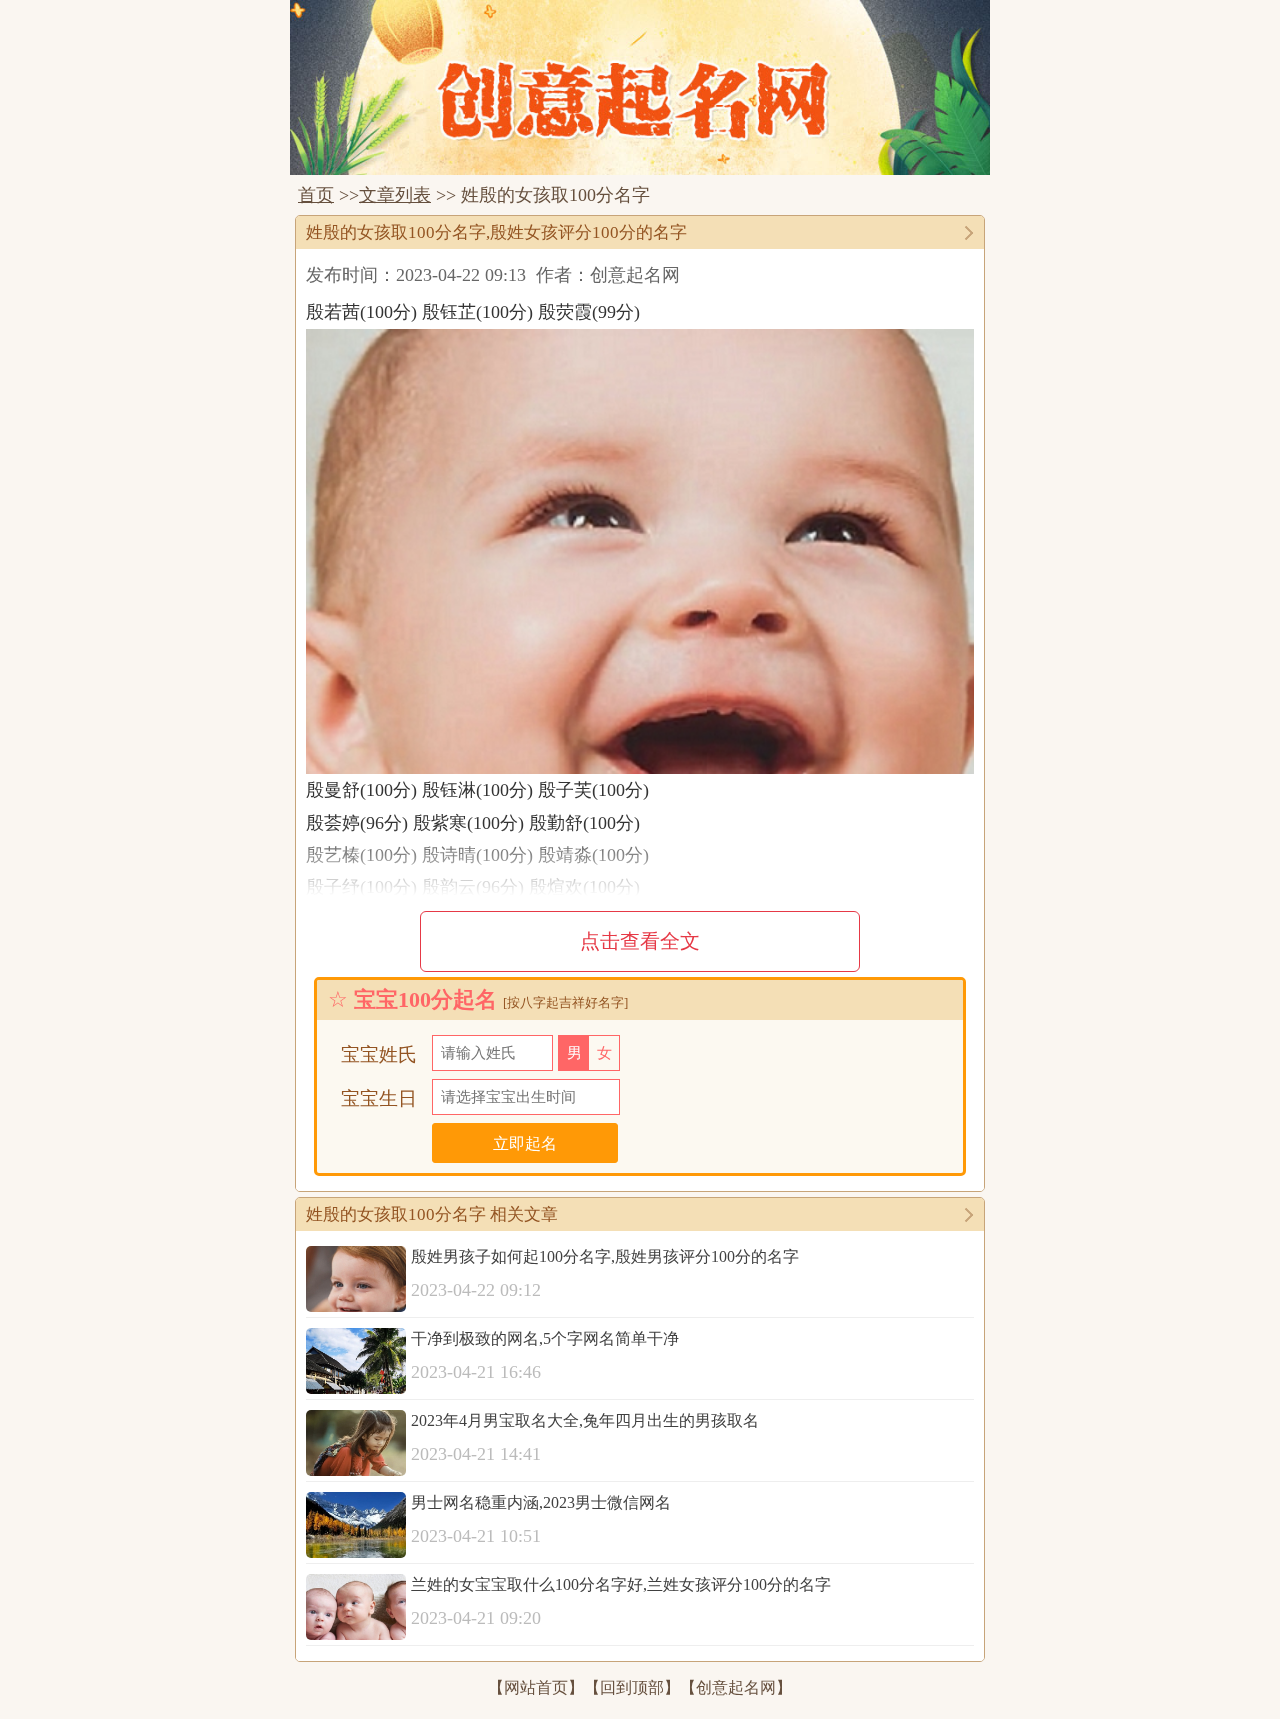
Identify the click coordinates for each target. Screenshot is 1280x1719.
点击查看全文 (640, 941)
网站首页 (536, 1688)
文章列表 (395, 195)
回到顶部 (632, 1688)
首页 (316, 195)
